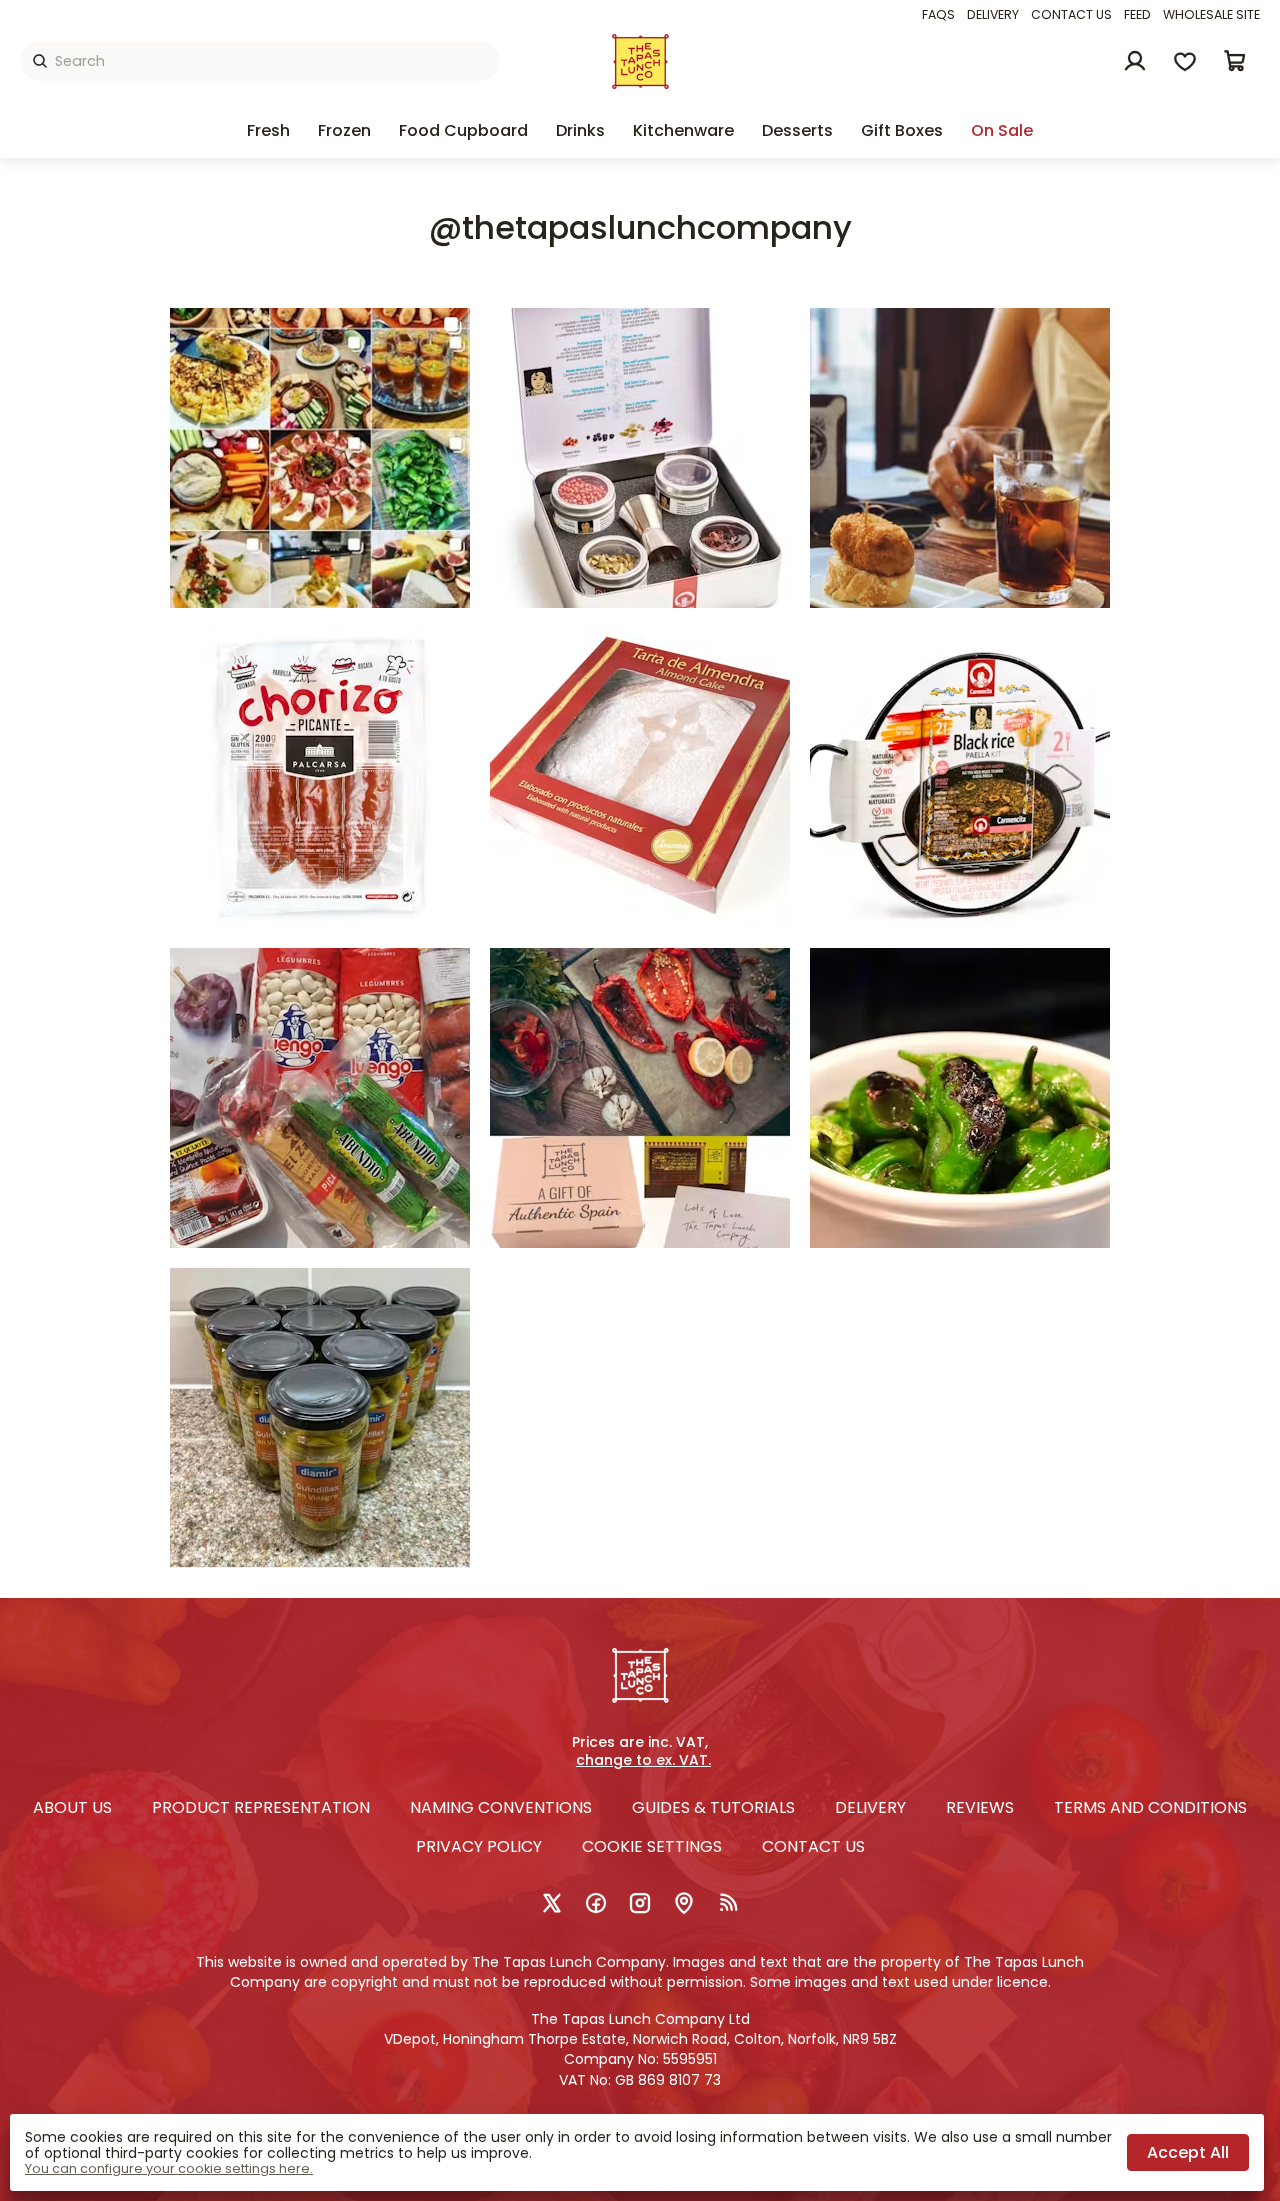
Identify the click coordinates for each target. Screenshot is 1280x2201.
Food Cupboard (463, 130)
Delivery (993, 14)
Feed (1137, 14)
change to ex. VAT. (643, 1760)
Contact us (1071, 14)
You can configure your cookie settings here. (169, 2169)
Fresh (268, 130)
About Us (72, 1807)
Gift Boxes (902, 130)
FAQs (938, 14)
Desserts (797, 130)
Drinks (580, 130)
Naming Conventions (501, 1807)
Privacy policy (479, 1846)
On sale (1002, 130)
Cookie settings (652, 1846)
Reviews (980, 1807)
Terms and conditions (1150, 1807)
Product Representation (261, 1807)
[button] (1235, 61)
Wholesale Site (1211, 14)
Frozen (344, 130)
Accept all (1188, 2152)
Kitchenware (683, 130)
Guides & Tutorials (713, 1807)
